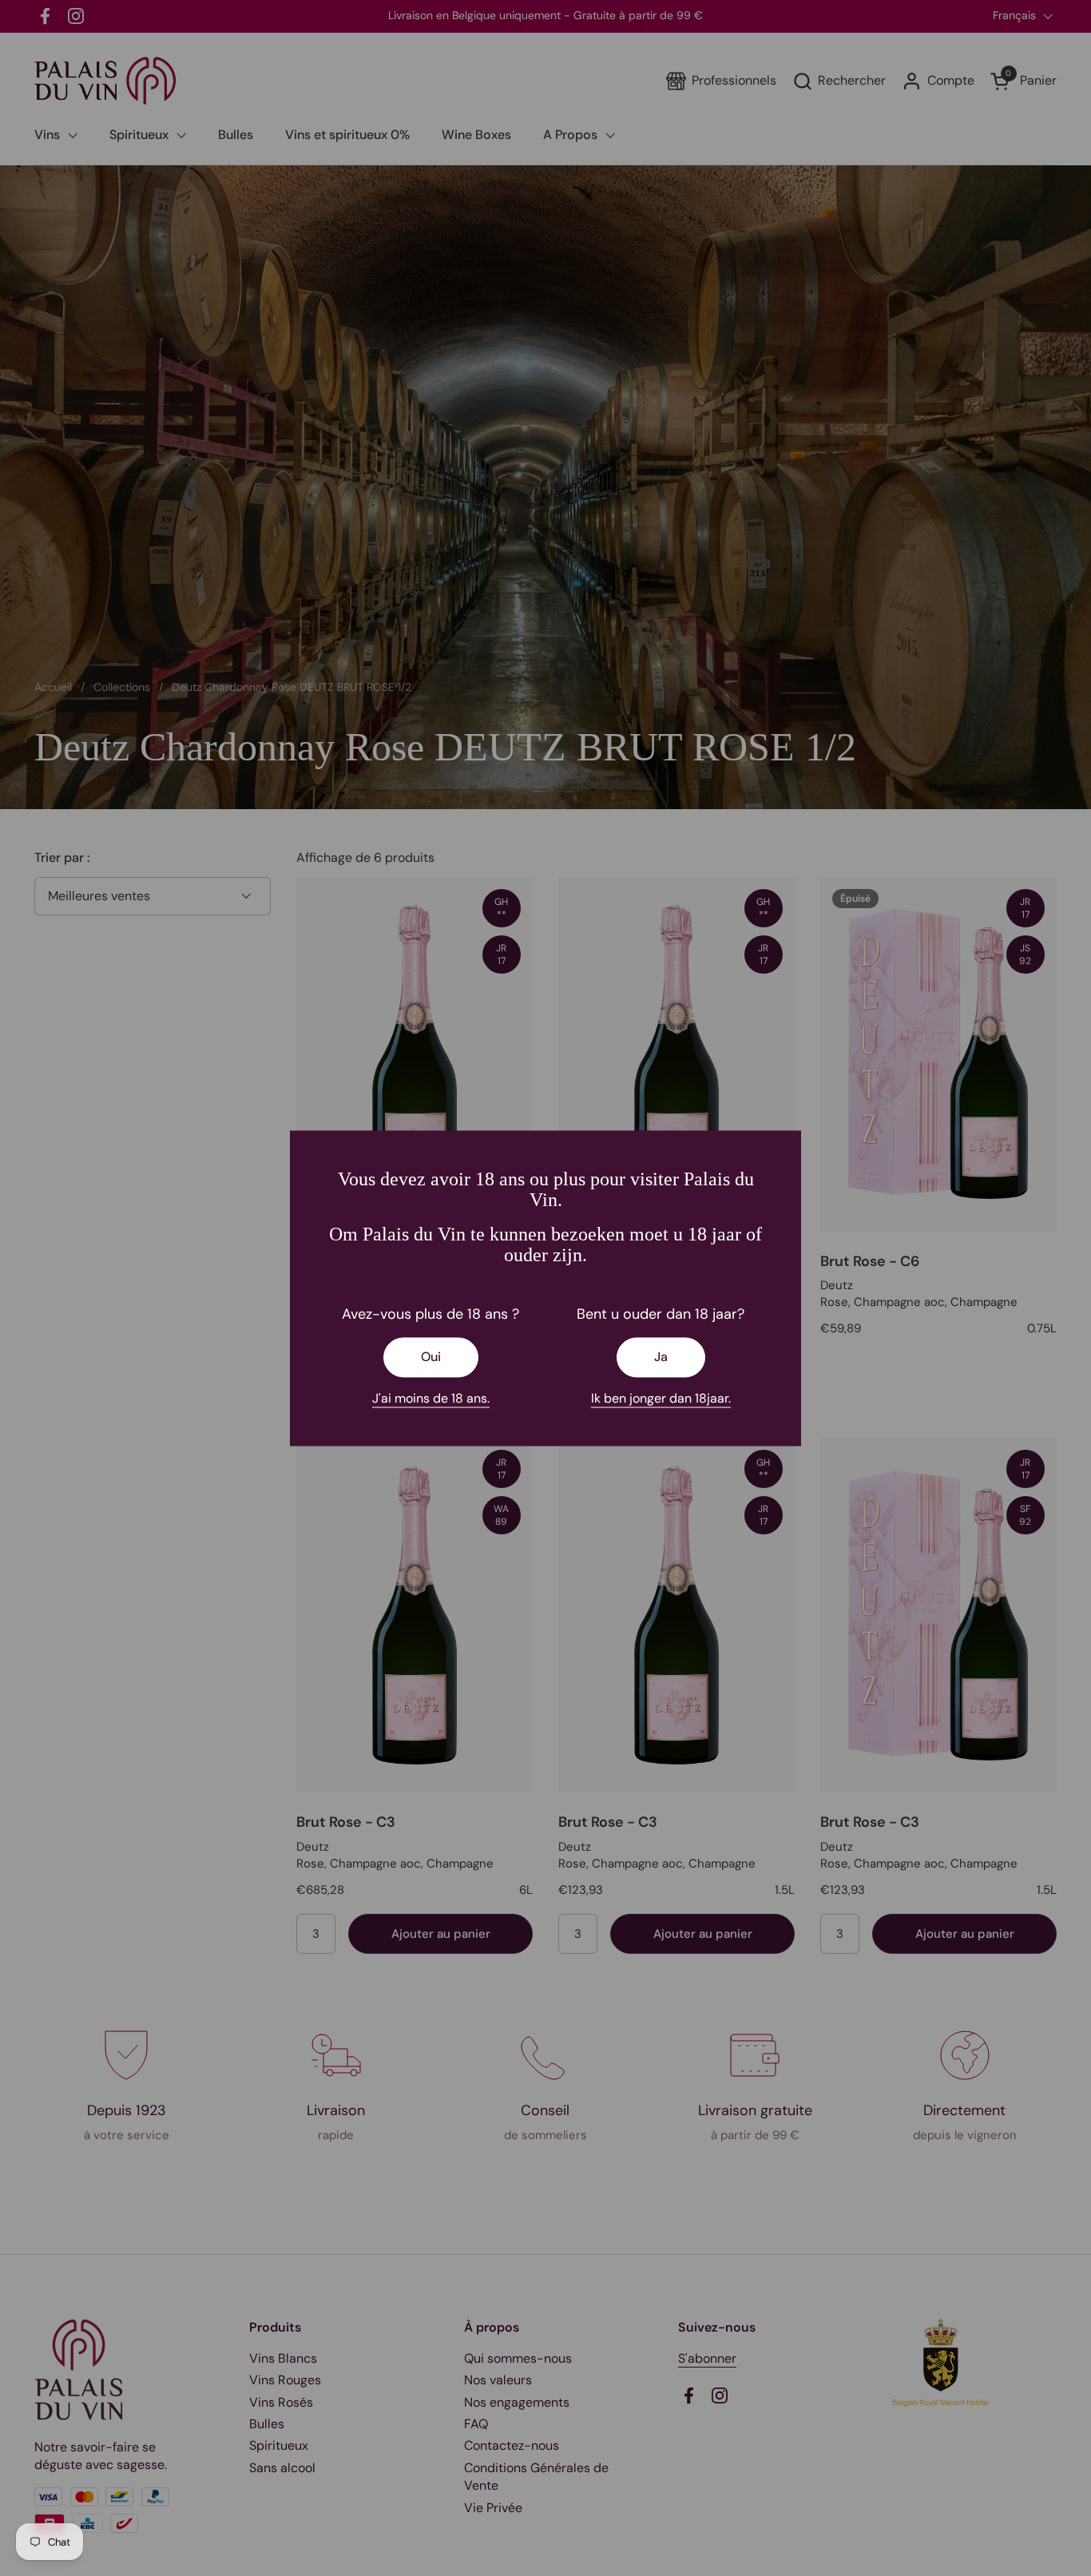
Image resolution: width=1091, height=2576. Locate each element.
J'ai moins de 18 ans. (431, 1398)
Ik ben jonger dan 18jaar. (661, 1398)
